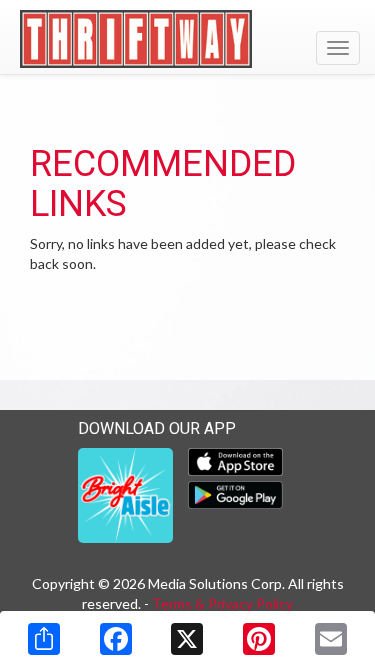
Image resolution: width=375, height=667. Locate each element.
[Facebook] (116, 639)
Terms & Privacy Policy (222, 603)
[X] (187, 639)
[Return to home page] (187, 39)
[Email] (331, 639)
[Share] (44, 639)
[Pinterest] (259, 639)
